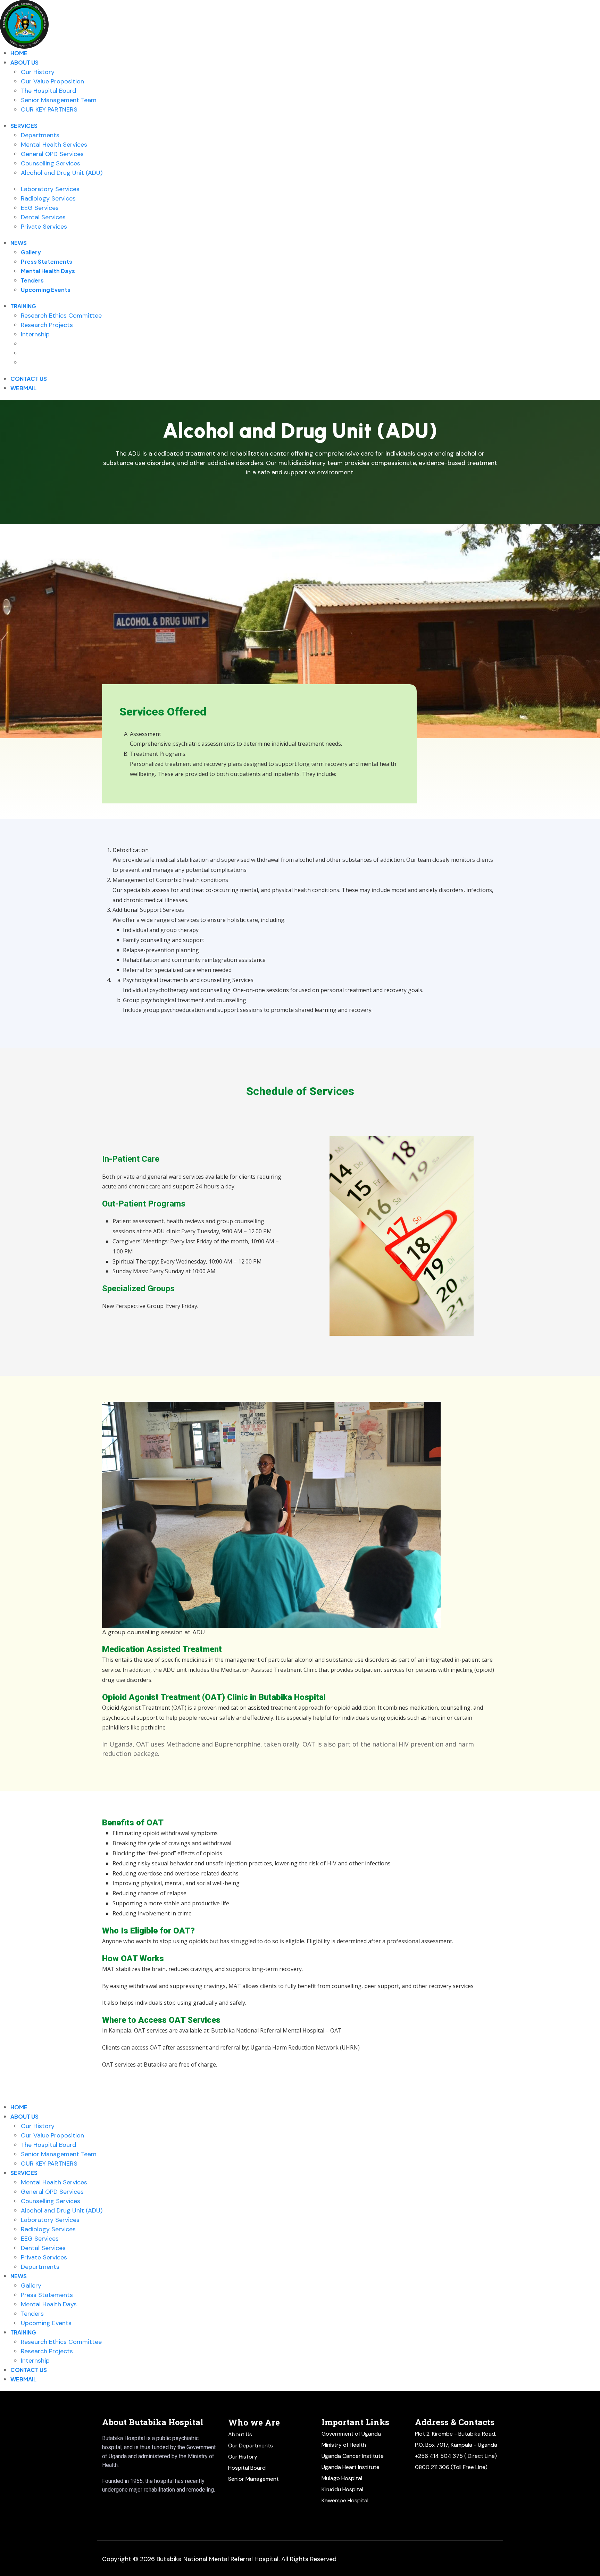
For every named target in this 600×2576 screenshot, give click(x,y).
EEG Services (40, 208)
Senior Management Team (59, 100)
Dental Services (43, 217)
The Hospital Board (48, 91)
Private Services (44, 227)
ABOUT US (24, 62)
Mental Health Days (48, 271)
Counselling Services (51, 163)
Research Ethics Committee (61, 316)
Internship (35, 334)
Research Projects (47, 325)
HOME (19, 53)
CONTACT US (29, 379)
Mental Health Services (54, 145)
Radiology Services (48, 198)
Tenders (32, 280)
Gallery (31, 252)
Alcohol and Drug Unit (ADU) (62, 173)
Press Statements (47, 261)
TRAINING (23, 306)
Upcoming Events (46, 290)
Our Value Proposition (52, 81)
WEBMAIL (23, 388)
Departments (40, 135)
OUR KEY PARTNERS (49, 109)
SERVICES (24, 126)
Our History (38, 72)
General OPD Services (52, 154)
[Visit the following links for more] (121, 2504)
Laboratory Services (50, 189)
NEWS (19, 243)
